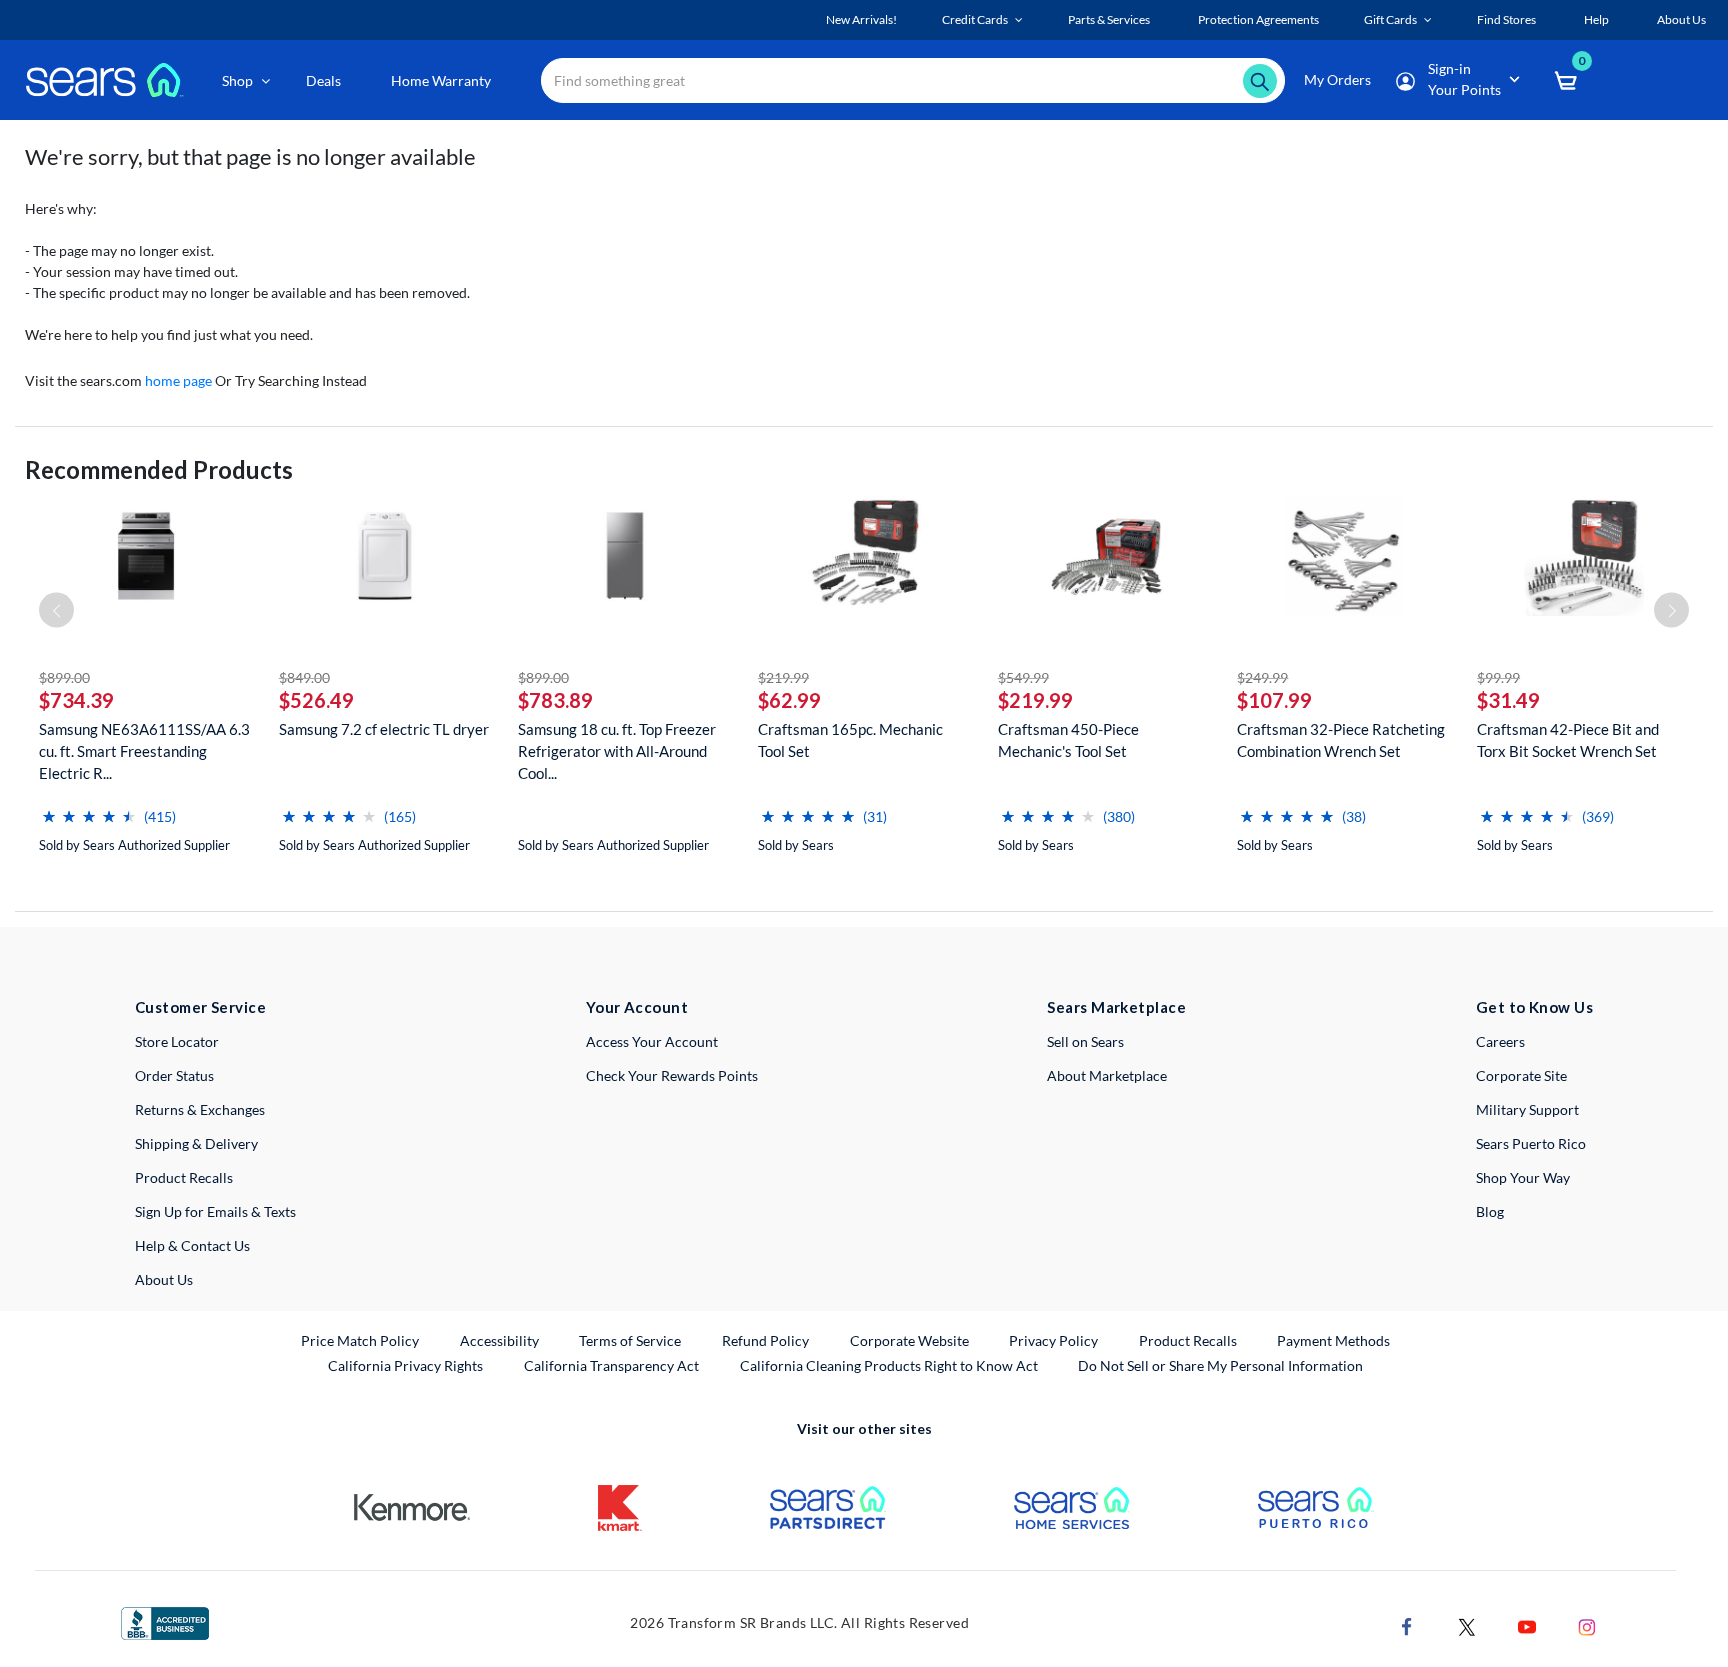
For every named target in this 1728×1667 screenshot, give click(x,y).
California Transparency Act (611, 1365)
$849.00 (304, 677)
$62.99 (789, 700)
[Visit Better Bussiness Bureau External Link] (165, 1621)
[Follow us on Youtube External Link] (1527, 1624)
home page (178, 380)
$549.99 (1023, 677)
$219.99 (783, 677)
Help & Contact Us (192, 1245)
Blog (1490, 1211)
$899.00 (64, 677)
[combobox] (913, 80)
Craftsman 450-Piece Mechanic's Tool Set (1068, 740)
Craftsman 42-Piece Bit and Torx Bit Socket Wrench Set (1568, 740)
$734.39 (76, 700)
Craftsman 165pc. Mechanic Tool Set (850, 740)
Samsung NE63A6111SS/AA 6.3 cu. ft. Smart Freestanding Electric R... (144, 751)
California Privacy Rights (405, 1365)
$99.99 (1498, 677)
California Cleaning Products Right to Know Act (889, 1365)
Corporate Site (1521, 1075)
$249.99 (1262, 677)
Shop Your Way (1523, 1177)
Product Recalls (184, 1177)
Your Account (637, 1007)
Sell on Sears (1085, 1041)
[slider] (89, 808)
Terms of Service (630, 1340)
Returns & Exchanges (200, 1109)
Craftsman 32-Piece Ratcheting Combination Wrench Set (1341, 740)
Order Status (174, 1075)
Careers (1500, 1041)
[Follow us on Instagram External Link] (1587, 1624)
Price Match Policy (360, 1340)
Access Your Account (652, 1041)
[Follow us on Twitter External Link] (1467, 1624)
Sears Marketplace (1116, 1007)
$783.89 (555, 700)
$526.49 (316, 700)
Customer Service (200, 1007)
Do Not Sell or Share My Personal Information (1220, 1365)
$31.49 (1508, 700)
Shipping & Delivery (196, 1143)
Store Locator (177, 1041)
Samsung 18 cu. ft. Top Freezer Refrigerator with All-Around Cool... (617, 751)
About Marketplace (1107, 1075)
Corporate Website (910, 1340)
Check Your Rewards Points (672, 1075)
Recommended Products (159, 469)
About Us (164, 1279)
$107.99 (1274, 700)
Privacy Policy (1053, 1340)
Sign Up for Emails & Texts (215, 1211)
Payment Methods (1333, 1340)
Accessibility (499, 1340)
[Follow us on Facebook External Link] (1407, 1624)
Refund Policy (765, 1340)
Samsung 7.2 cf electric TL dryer (384, 729)
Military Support (1527, 1109)
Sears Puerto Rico (1531, 1143)
